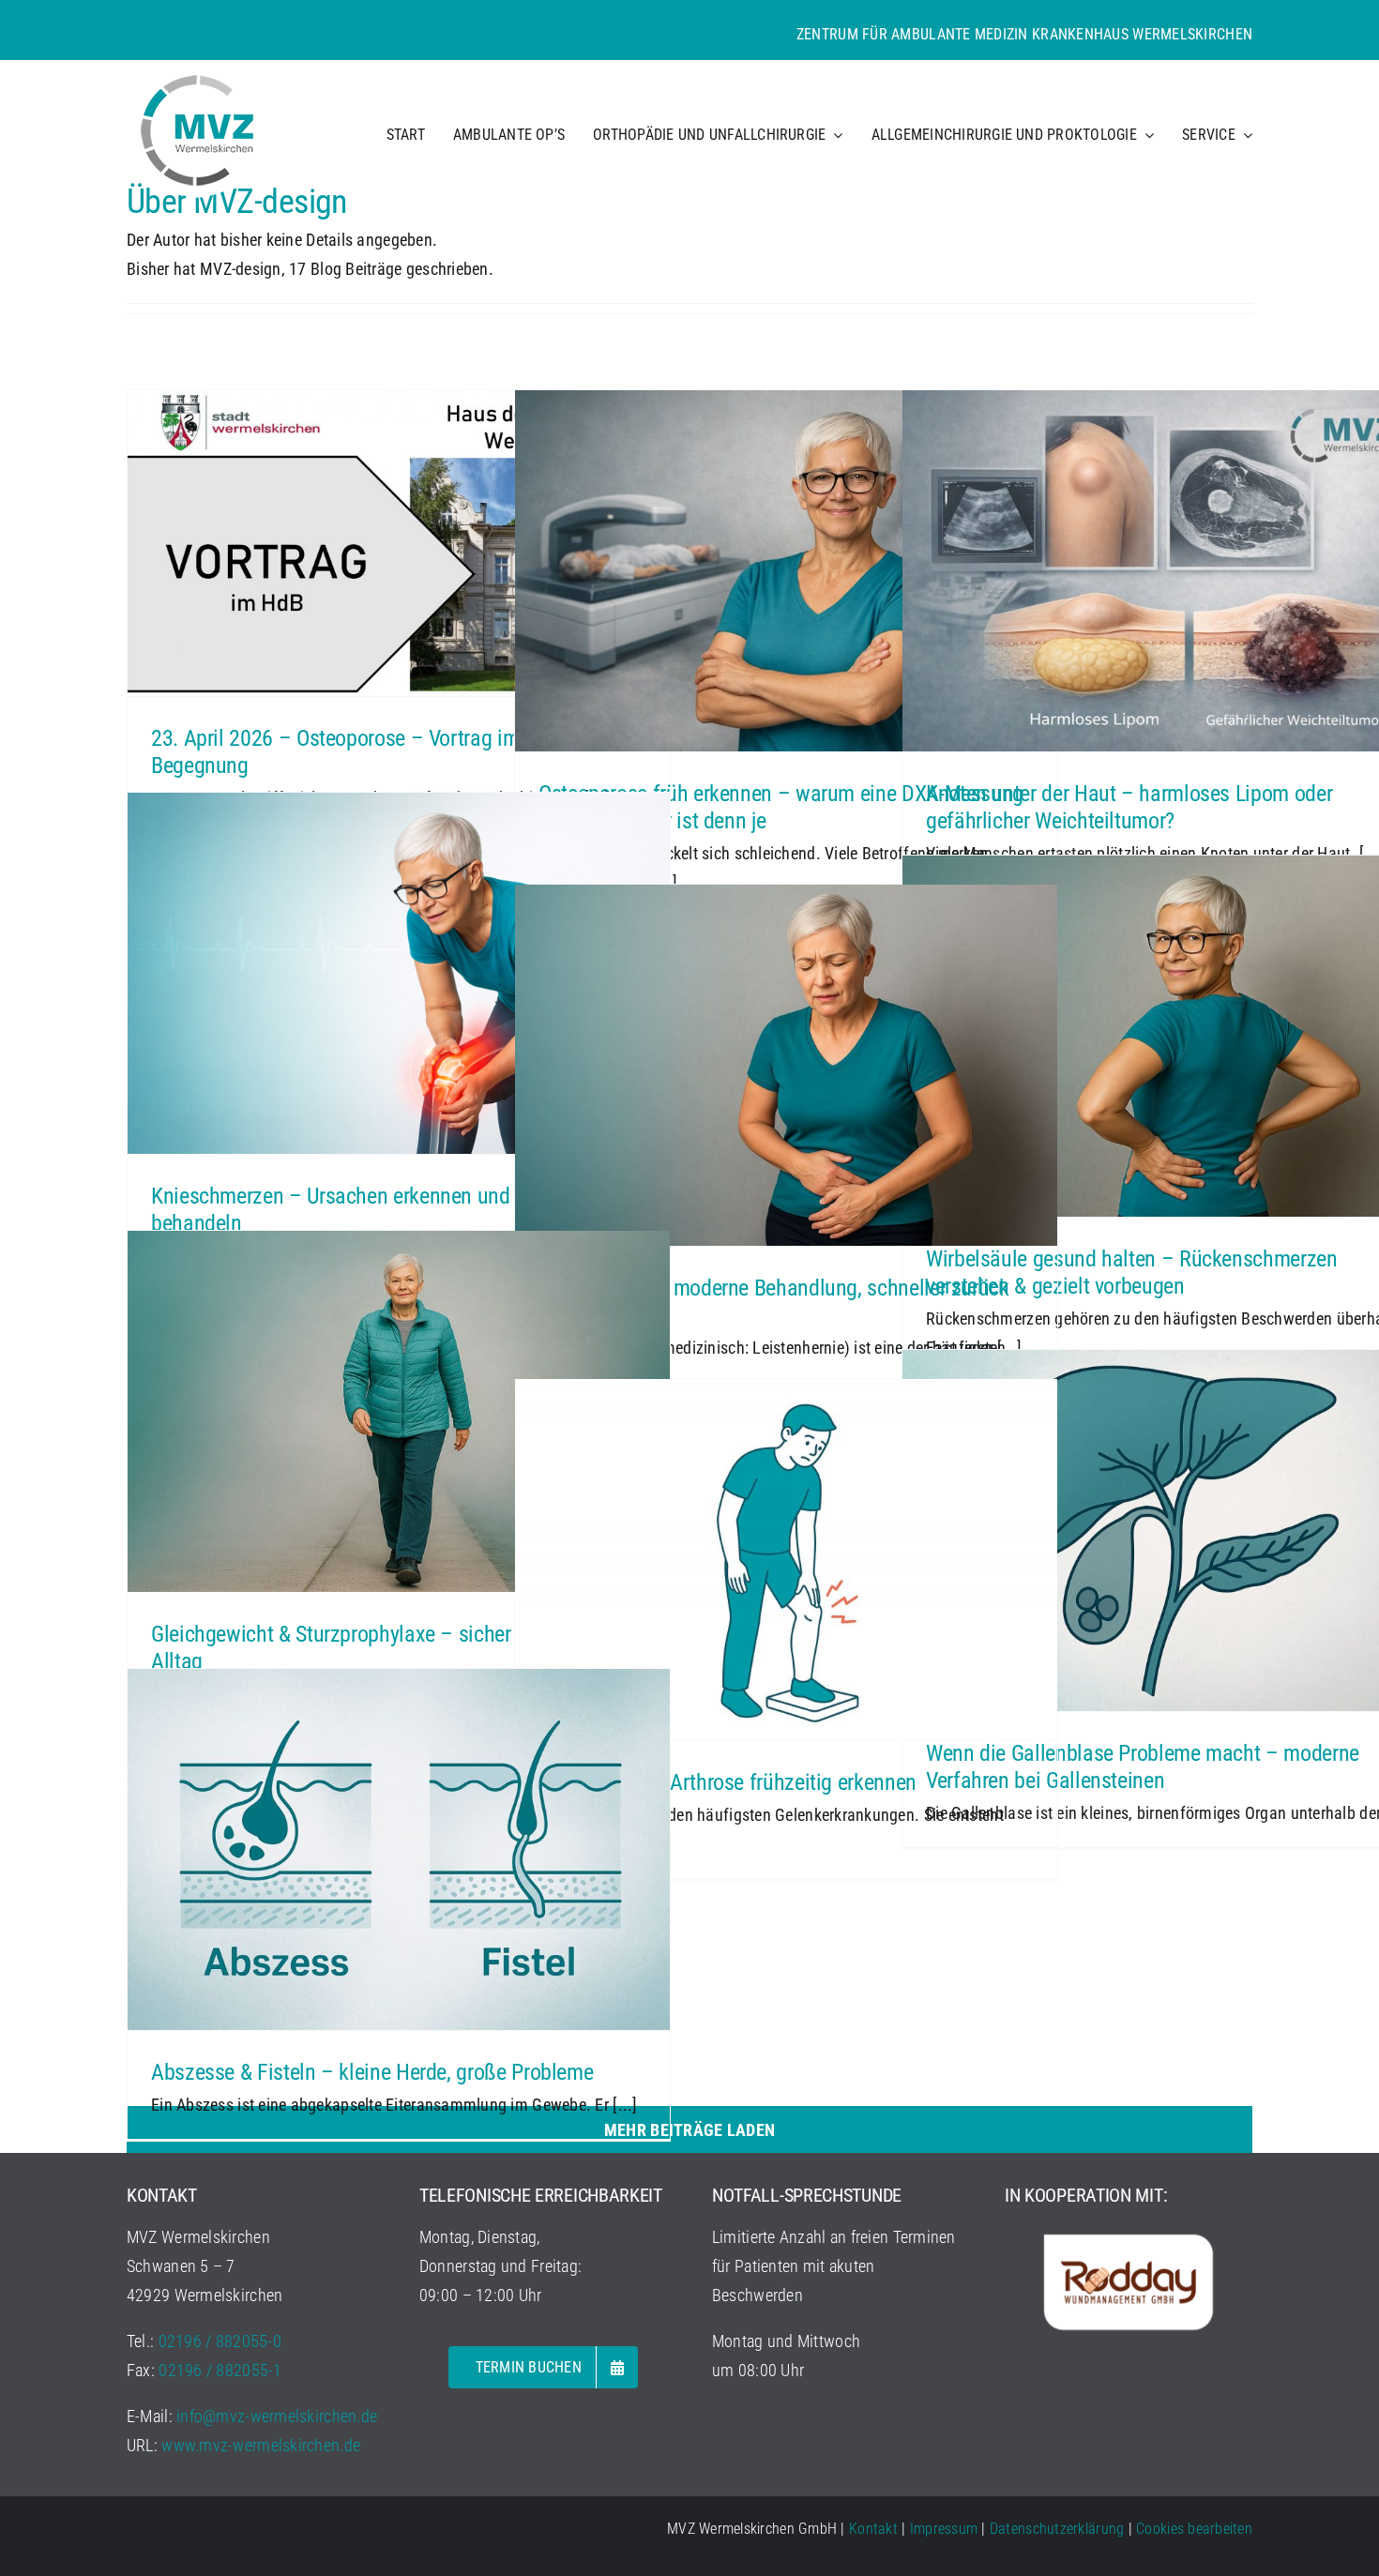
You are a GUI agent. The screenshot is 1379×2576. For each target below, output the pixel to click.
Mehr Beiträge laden (689, 2130)
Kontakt (873, 2529)
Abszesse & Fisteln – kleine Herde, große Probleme (372, 2072)
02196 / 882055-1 (220, 2370)
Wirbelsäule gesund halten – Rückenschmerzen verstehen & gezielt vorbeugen (1132, 1273)
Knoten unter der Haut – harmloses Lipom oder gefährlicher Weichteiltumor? (1129, 807)
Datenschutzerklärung (1057, 2529)
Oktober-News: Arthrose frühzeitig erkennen (727, 1782)
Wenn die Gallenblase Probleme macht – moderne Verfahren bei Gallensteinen (1143, 1767)
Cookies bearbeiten (1194, 2529)
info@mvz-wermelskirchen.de (277, 2416)
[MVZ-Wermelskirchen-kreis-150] (197, 68)
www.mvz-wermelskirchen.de (261, 2445)
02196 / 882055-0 (220, 2341)
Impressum (944, 2529)
